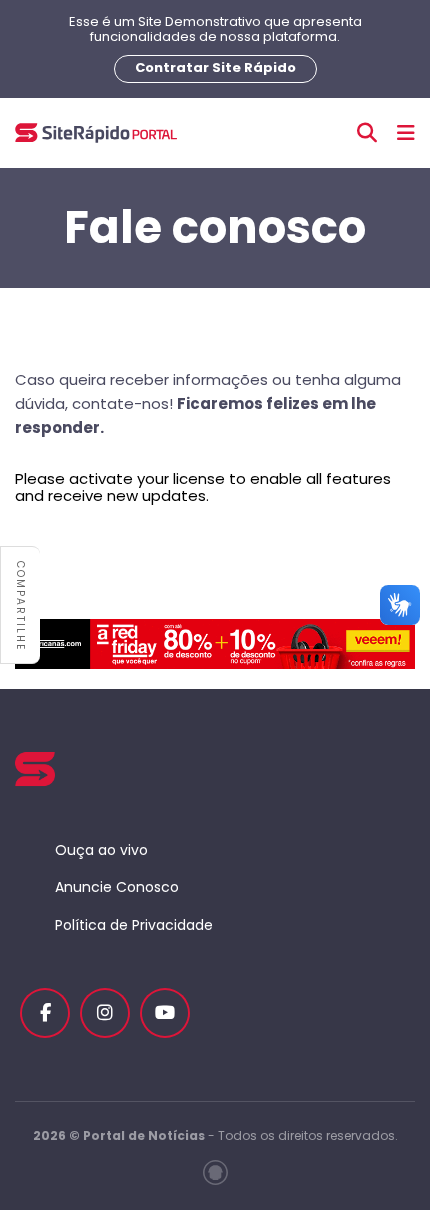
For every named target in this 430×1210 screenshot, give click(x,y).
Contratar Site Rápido (215, 67)
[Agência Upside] (215, 1172)
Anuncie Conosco (117, 887)
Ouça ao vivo (101, 850)
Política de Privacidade (134, 925)
